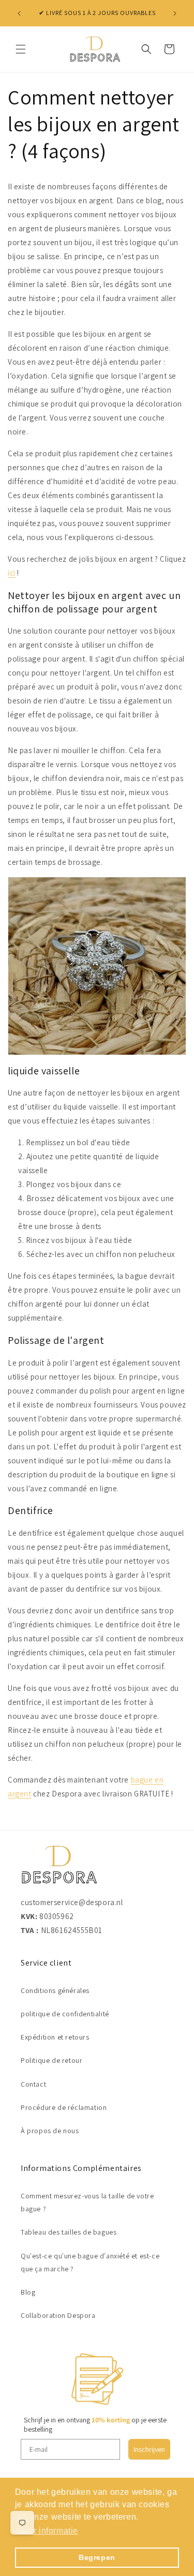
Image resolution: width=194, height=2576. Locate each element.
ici (12, 573)
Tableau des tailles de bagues (69, 2232)
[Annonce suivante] (175, 13)
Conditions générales (55, 1990)
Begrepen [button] (97, 2557)
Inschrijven (149, 2449)
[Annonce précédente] (19, 13)
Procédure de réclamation (64, 2107)
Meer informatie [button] (47, 2531)
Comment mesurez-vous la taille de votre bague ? (87, 2202)
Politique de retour (51, 2060)
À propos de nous (50, 2131)
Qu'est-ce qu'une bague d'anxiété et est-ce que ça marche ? (90, 2262)
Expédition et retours (55, 2037)
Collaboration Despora (58, 2315)
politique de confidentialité (65, 2014)
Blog (28, 2292)
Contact (33, 2084)
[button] (21, 49)
